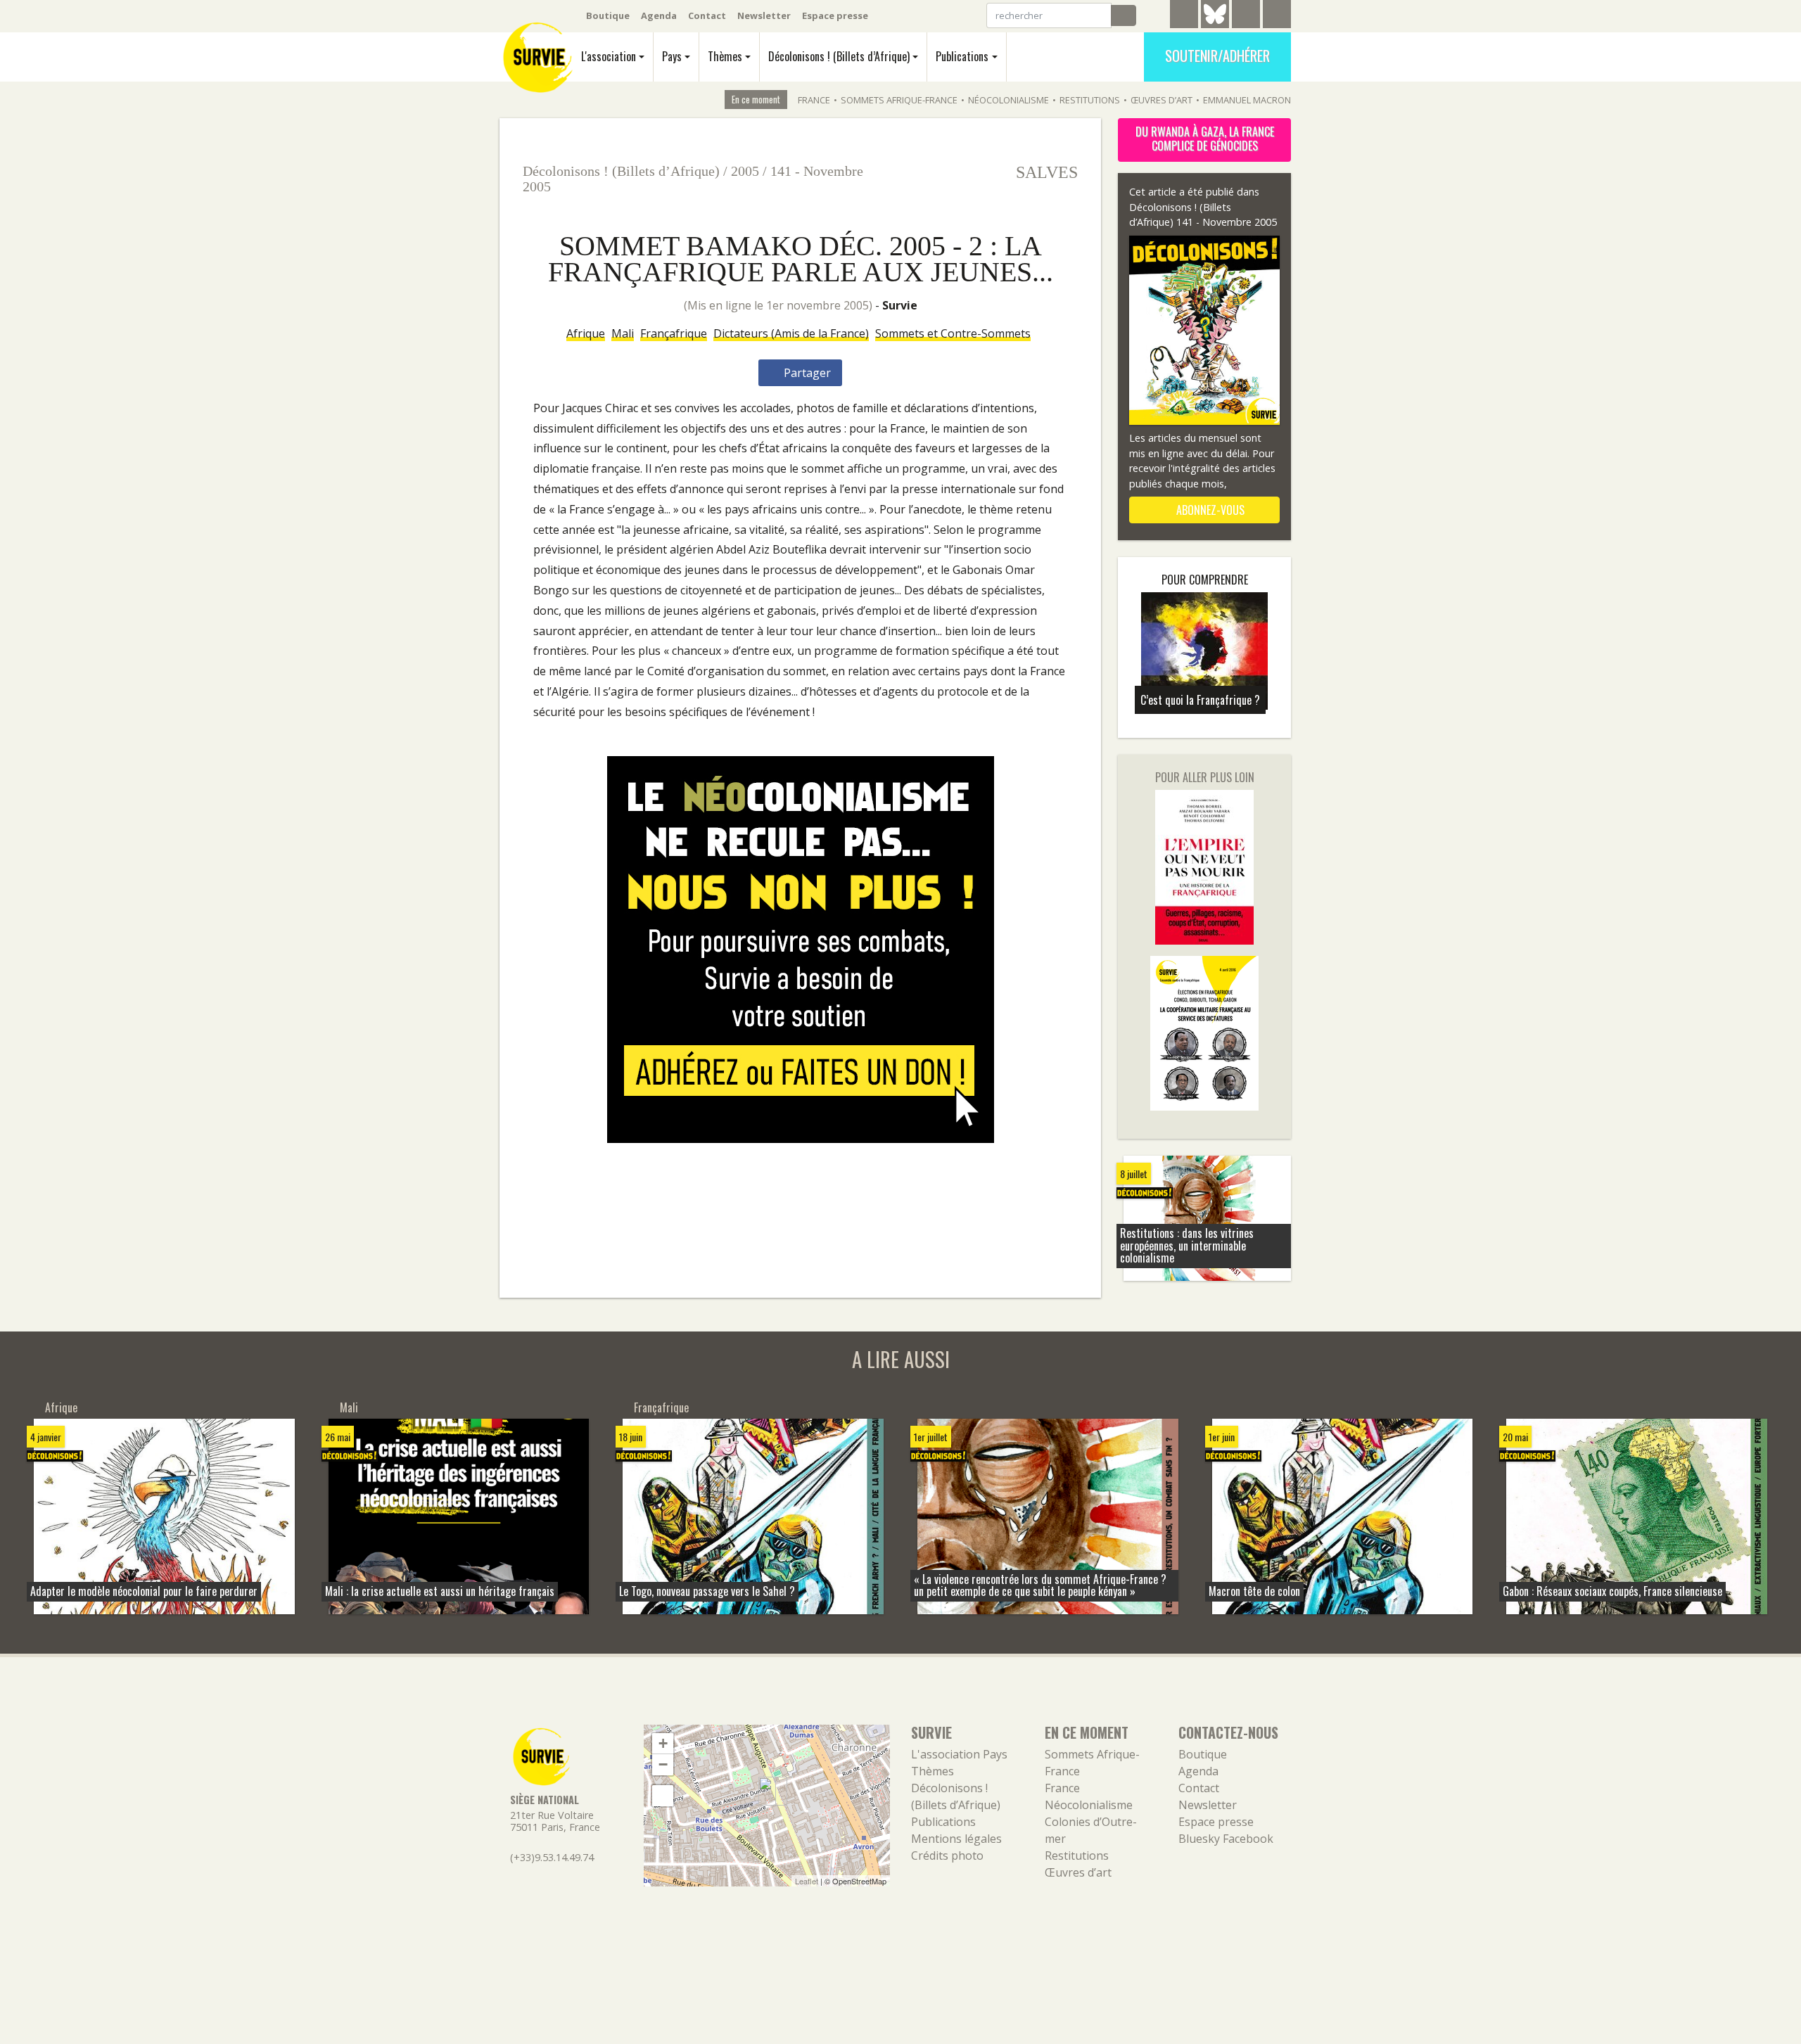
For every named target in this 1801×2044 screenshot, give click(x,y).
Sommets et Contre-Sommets (953, 333)
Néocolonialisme (1008, 100)
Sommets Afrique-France (899, 100)
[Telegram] (1184, 16)
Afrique (586, 333)
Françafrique (674, 333)
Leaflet (807, 1881)
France (814, 100)
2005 (745, 171)
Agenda (659, 15)
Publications (962, 56)
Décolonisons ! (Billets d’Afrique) (839, 56)
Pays (672, 56)
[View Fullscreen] (663, 1796)
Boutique (608, 15)
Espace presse (835, 15)
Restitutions (1090, 100)
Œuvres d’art (1162, 100)
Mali (623, 333)
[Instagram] (1277, 16)
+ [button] (663, 1743)
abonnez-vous (1209, 510)
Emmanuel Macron (1247, 100)
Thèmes (725, 56)
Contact (707, 15)
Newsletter (764, 15)
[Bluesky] (1215, 25)
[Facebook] (1246, 16)
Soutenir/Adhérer (1217, 56)
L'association (609, 56)
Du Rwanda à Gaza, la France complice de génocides (1205, 139)
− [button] (663, 1764)
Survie (900, 305)
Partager (806, 373)
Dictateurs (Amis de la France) (791, 333)
